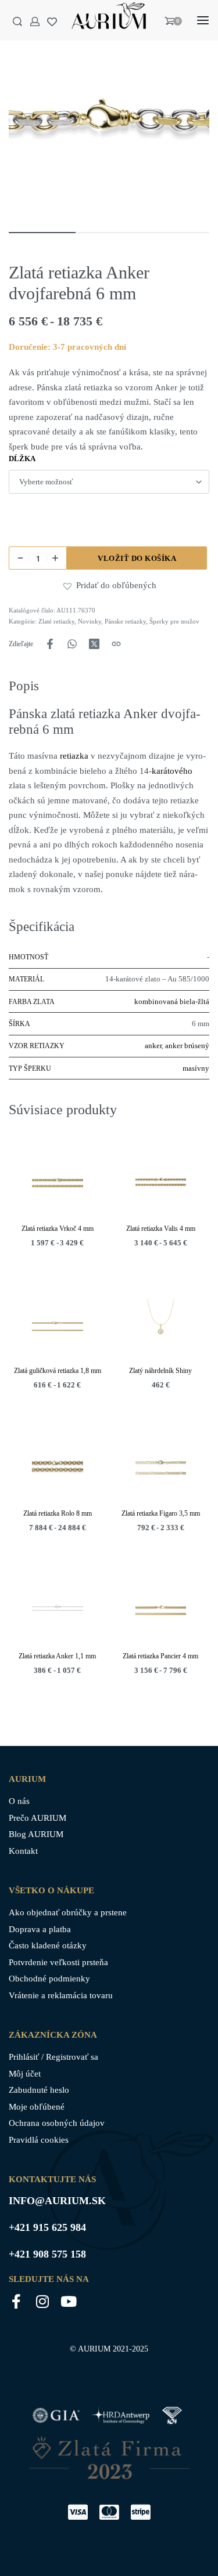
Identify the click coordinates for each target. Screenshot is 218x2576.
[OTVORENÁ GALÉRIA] (109, 120)
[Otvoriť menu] (203, 20)
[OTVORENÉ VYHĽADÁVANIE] (17, 21)
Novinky (90, 621)
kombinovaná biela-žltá (172, 1001)
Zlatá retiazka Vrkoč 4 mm (58, 1228)
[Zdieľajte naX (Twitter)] (94, 644)
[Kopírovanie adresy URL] (116, 644)
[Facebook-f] (16, 2301)
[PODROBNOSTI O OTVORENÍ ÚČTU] (35, 21)
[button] (69, 586)
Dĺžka (22, 459)
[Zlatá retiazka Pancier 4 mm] (161, 1610)
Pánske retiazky (125, 621)
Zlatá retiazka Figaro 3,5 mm (161, 1513)
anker (153, 1046)
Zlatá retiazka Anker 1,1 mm (57, 1655)
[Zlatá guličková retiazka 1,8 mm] (58, 1324)
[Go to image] (42, 233)
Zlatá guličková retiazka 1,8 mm (58, 1371)
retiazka (73, 756)
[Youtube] (68, 2301)
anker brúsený (187, 1046)
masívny (196, 1068)
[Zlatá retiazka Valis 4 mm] (161, 1182)
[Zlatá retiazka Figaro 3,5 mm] (161, 1467)
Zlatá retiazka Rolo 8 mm (58, 1513)
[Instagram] (42, 2301)
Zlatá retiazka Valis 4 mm (161, 1228)
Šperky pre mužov (174, 621)
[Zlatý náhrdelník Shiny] (161, 1324)
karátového (172, 771)
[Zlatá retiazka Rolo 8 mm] (58, 1467)
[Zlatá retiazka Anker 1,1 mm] (58, 1610)
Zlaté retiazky (56, 621)
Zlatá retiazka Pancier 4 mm (160, 1655)
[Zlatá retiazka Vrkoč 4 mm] (58, 1182)
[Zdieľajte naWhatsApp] (72, 644)
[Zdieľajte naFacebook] (50, 644)
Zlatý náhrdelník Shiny (160, 1371)
